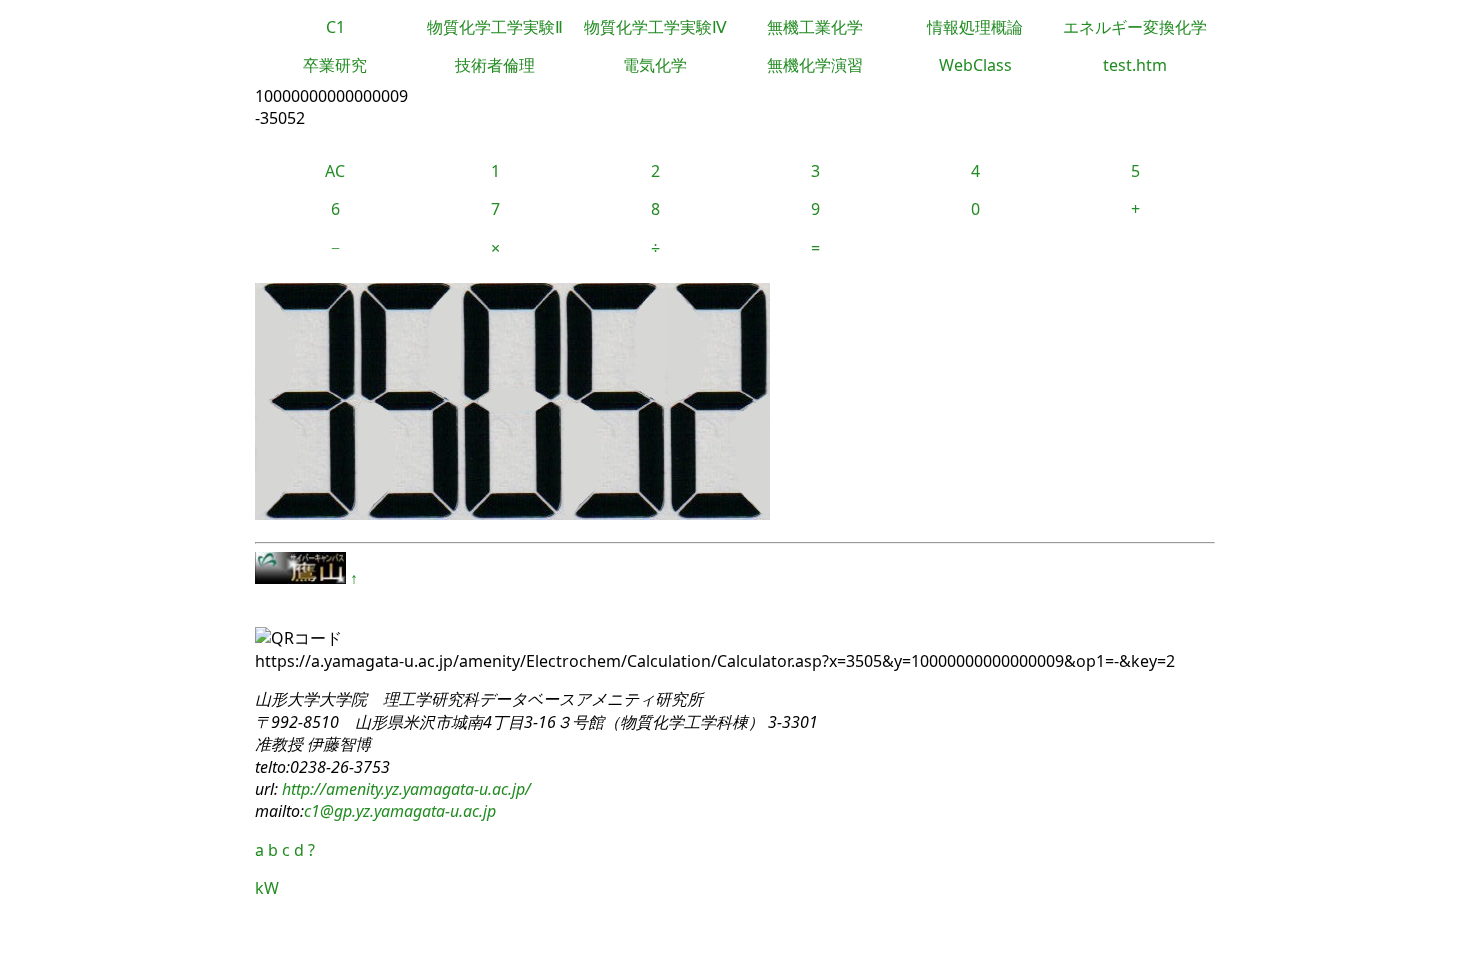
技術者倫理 (495, 65)
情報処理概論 (975, 27)
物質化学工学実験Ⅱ (495, 27)
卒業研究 (335, 65)
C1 (335, 27)
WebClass (975, 65)
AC (335, 171)
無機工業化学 (815, 27)
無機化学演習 (815, 65)
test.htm (1135, 65)
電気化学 (655, 65)
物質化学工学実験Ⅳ (655, 27)
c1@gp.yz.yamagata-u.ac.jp (400, 811)
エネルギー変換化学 (1135, 27)
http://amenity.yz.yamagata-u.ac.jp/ (404, 789)
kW (267, 888)
